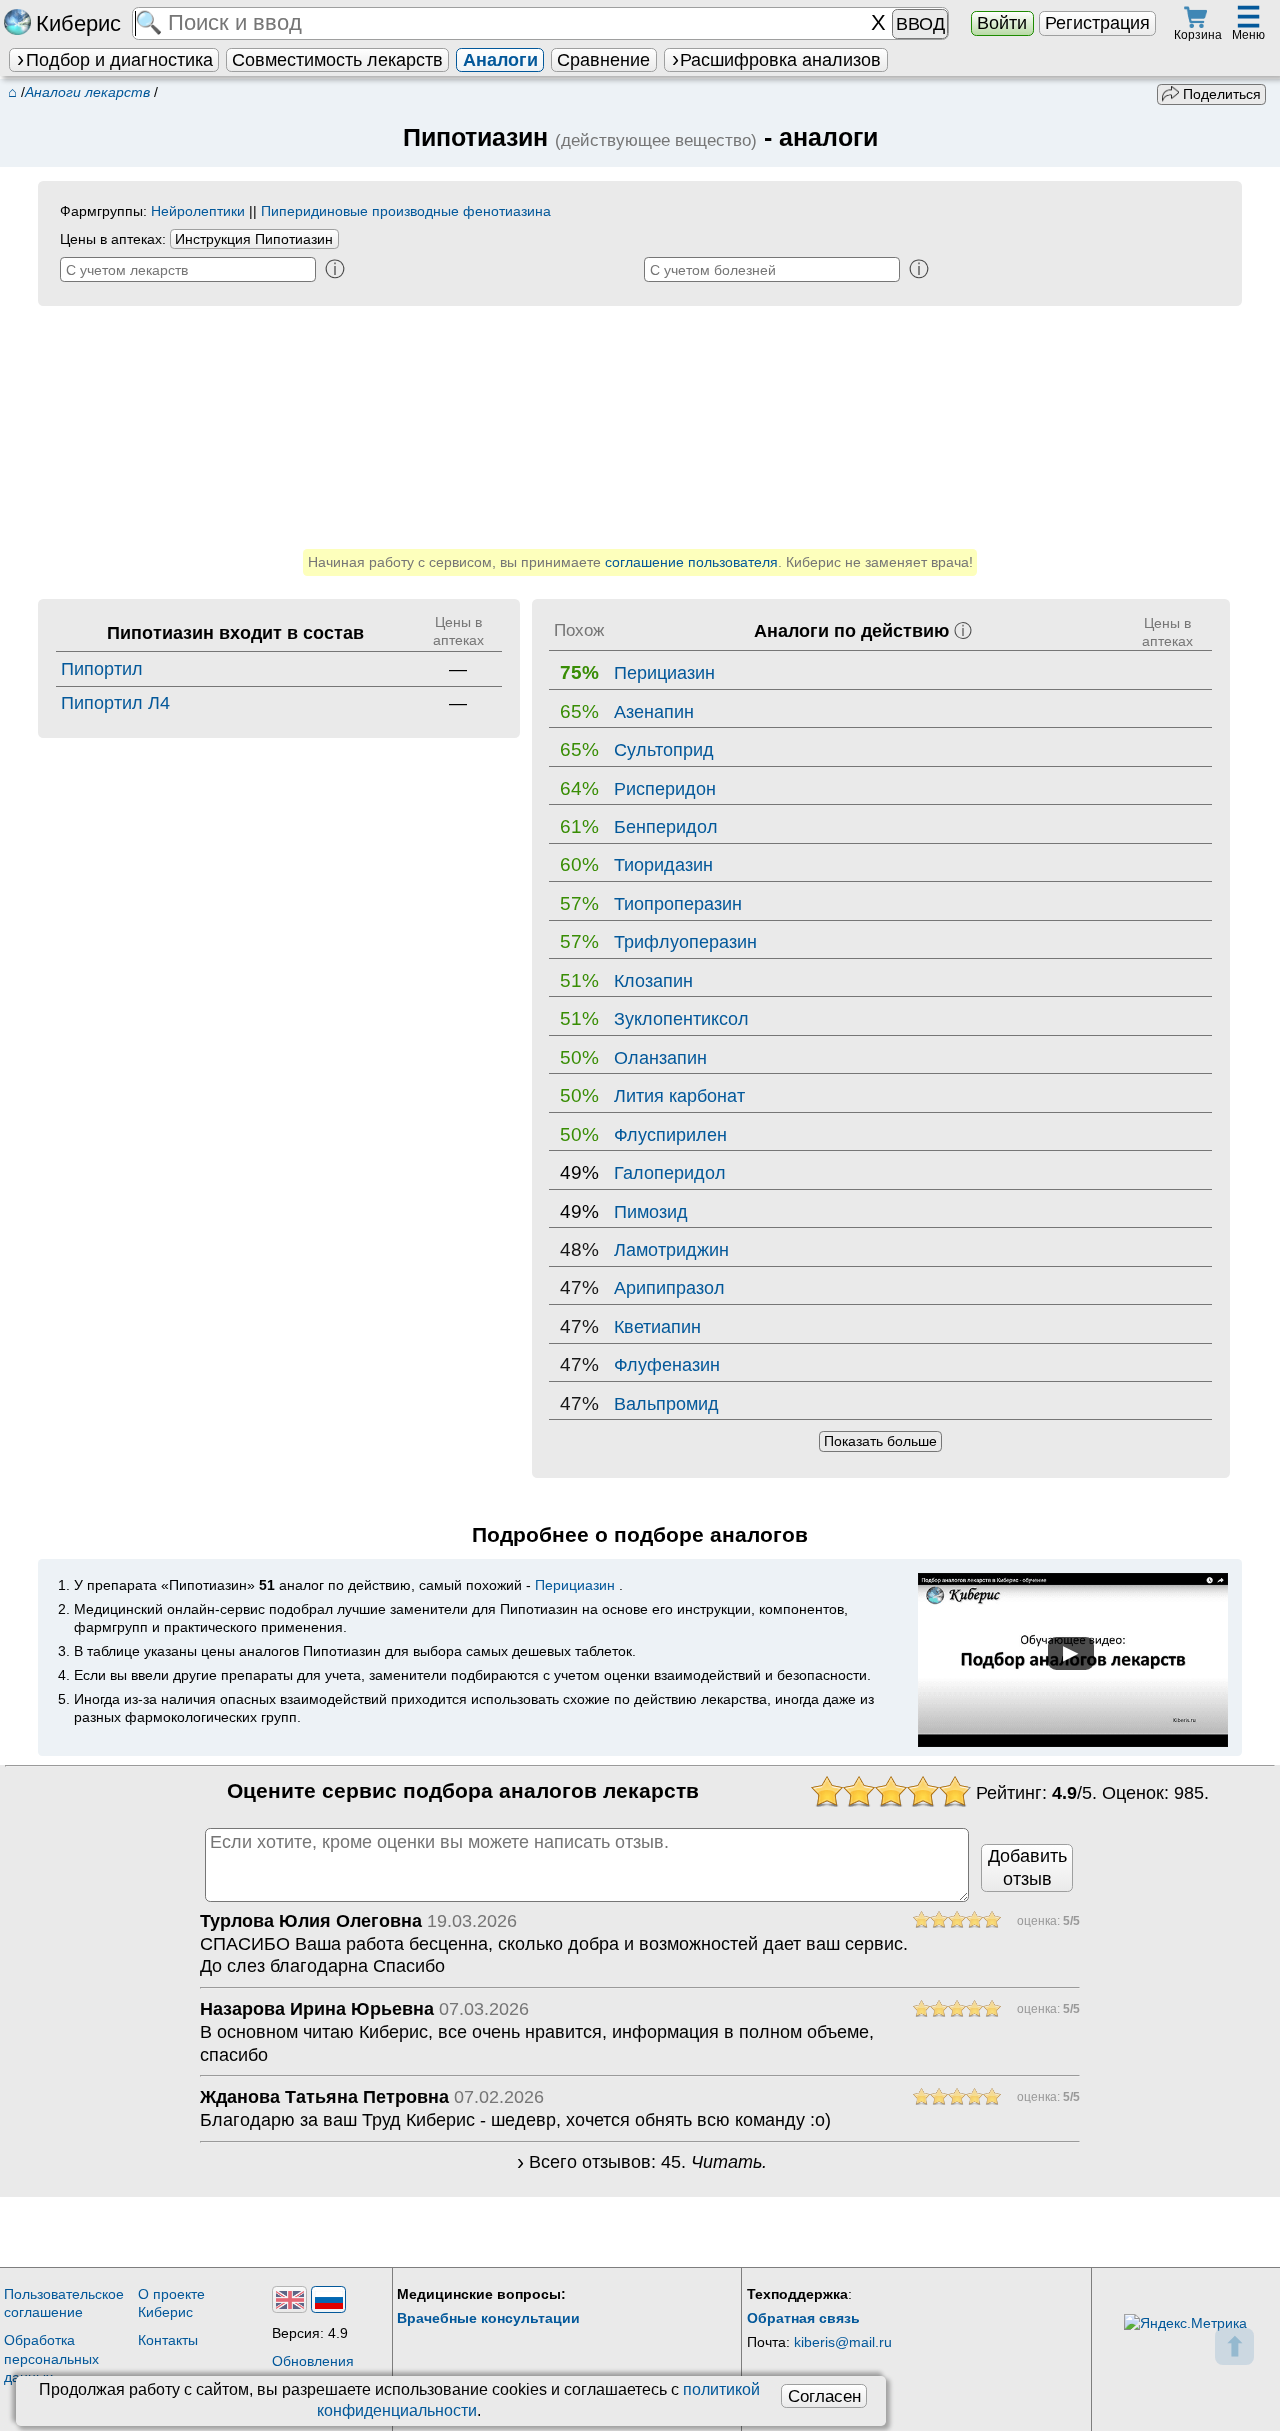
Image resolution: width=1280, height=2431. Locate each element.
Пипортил (102, 669)
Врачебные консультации (488, 2318)
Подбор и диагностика (119, 60)
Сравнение (603, 60)
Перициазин (575, 1585)
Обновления (313, 2361)
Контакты (168, 2340)
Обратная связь (803, 2318)
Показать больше (880, 1441)
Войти (1002, 23)
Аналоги (500, 60)
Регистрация (1097, 23)
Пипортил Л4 (115, 703)
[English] (289, 2299)
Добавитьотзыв (1027, 1867)
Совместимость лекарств (337, 60)
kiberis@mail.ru (843, 2342)
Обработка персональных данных (51, 2358)
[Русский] (328, 2299)
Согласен (824, 2396)
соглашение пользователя (691, 562)
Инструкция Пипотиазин (254, 239)
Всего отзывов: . (648, 2163)
